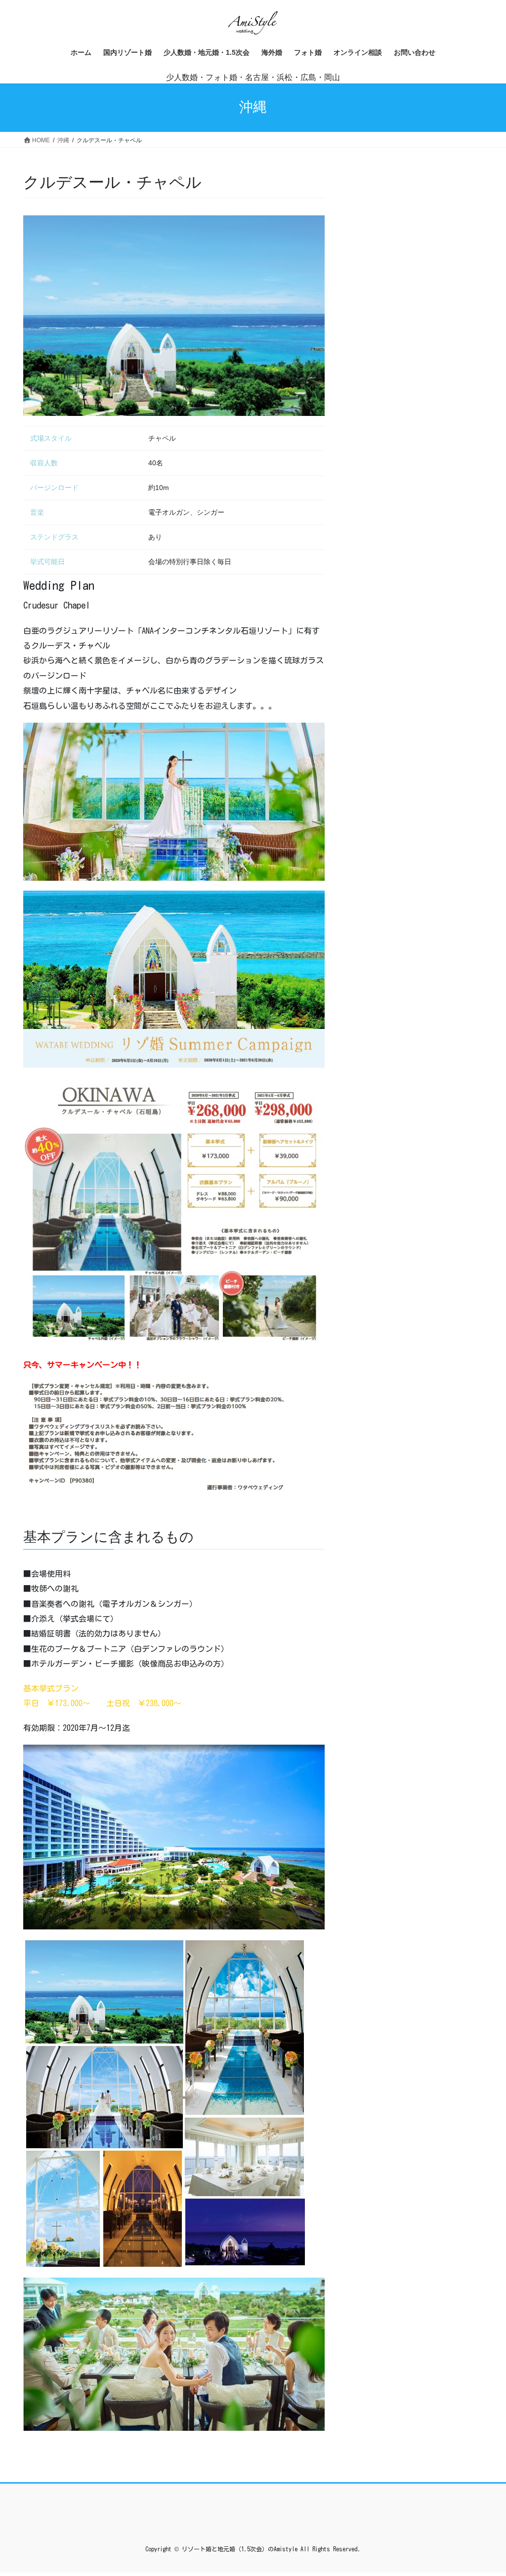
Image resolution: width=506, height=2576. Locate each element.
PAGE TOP (485, 2490)
